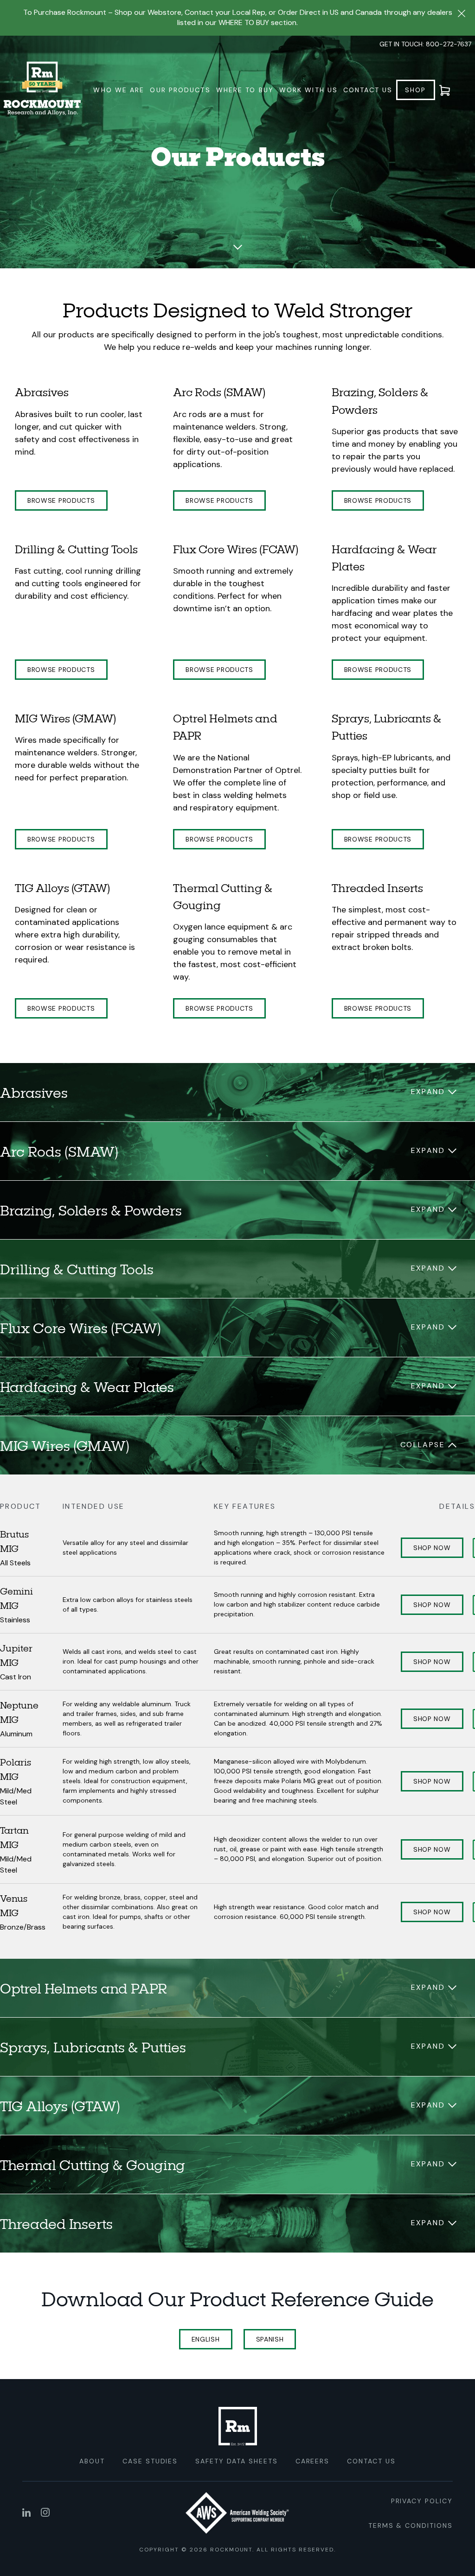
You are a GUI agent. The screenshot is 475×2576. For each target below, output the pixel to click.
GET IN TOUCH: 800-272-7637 (425, 44)
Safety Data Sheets (236, 2461)
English (206, 2339)
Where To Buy (245, 90)
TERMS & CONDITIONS (411, 2525)
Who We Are (119, 90)
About (92, 2461)
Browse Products (61, 500)
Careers (313, 2461)
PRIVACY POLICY (422, 2501)
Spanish (270, 2339)
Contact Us (368, 90)
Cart (450, 90)
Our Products (180, 90)
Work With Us (308, 90)
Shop (415, 90)
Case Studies (150, 2461)
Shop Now (432, 1548)
